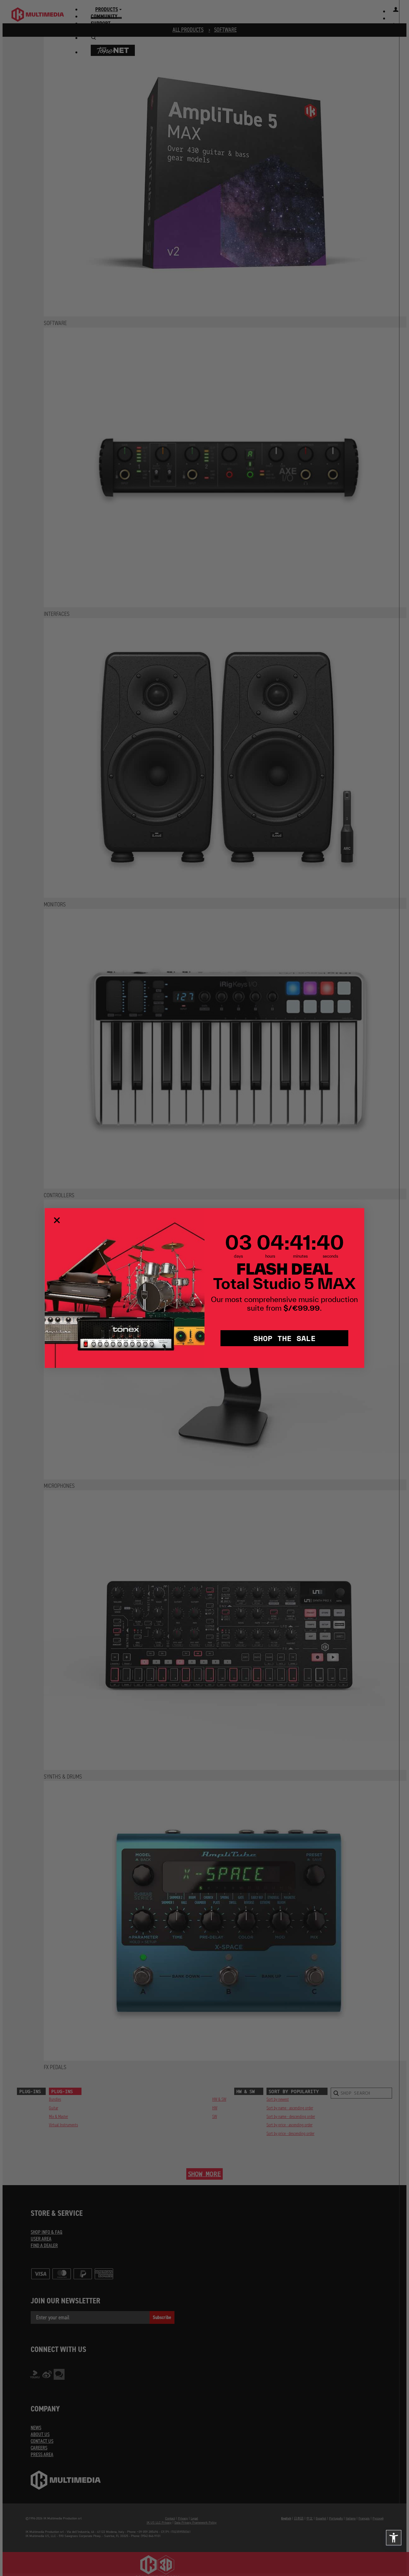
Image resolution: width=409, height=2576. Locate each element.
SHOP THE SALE (285, 1338)
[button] (394, 2538)
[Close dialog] (57, 1220)
